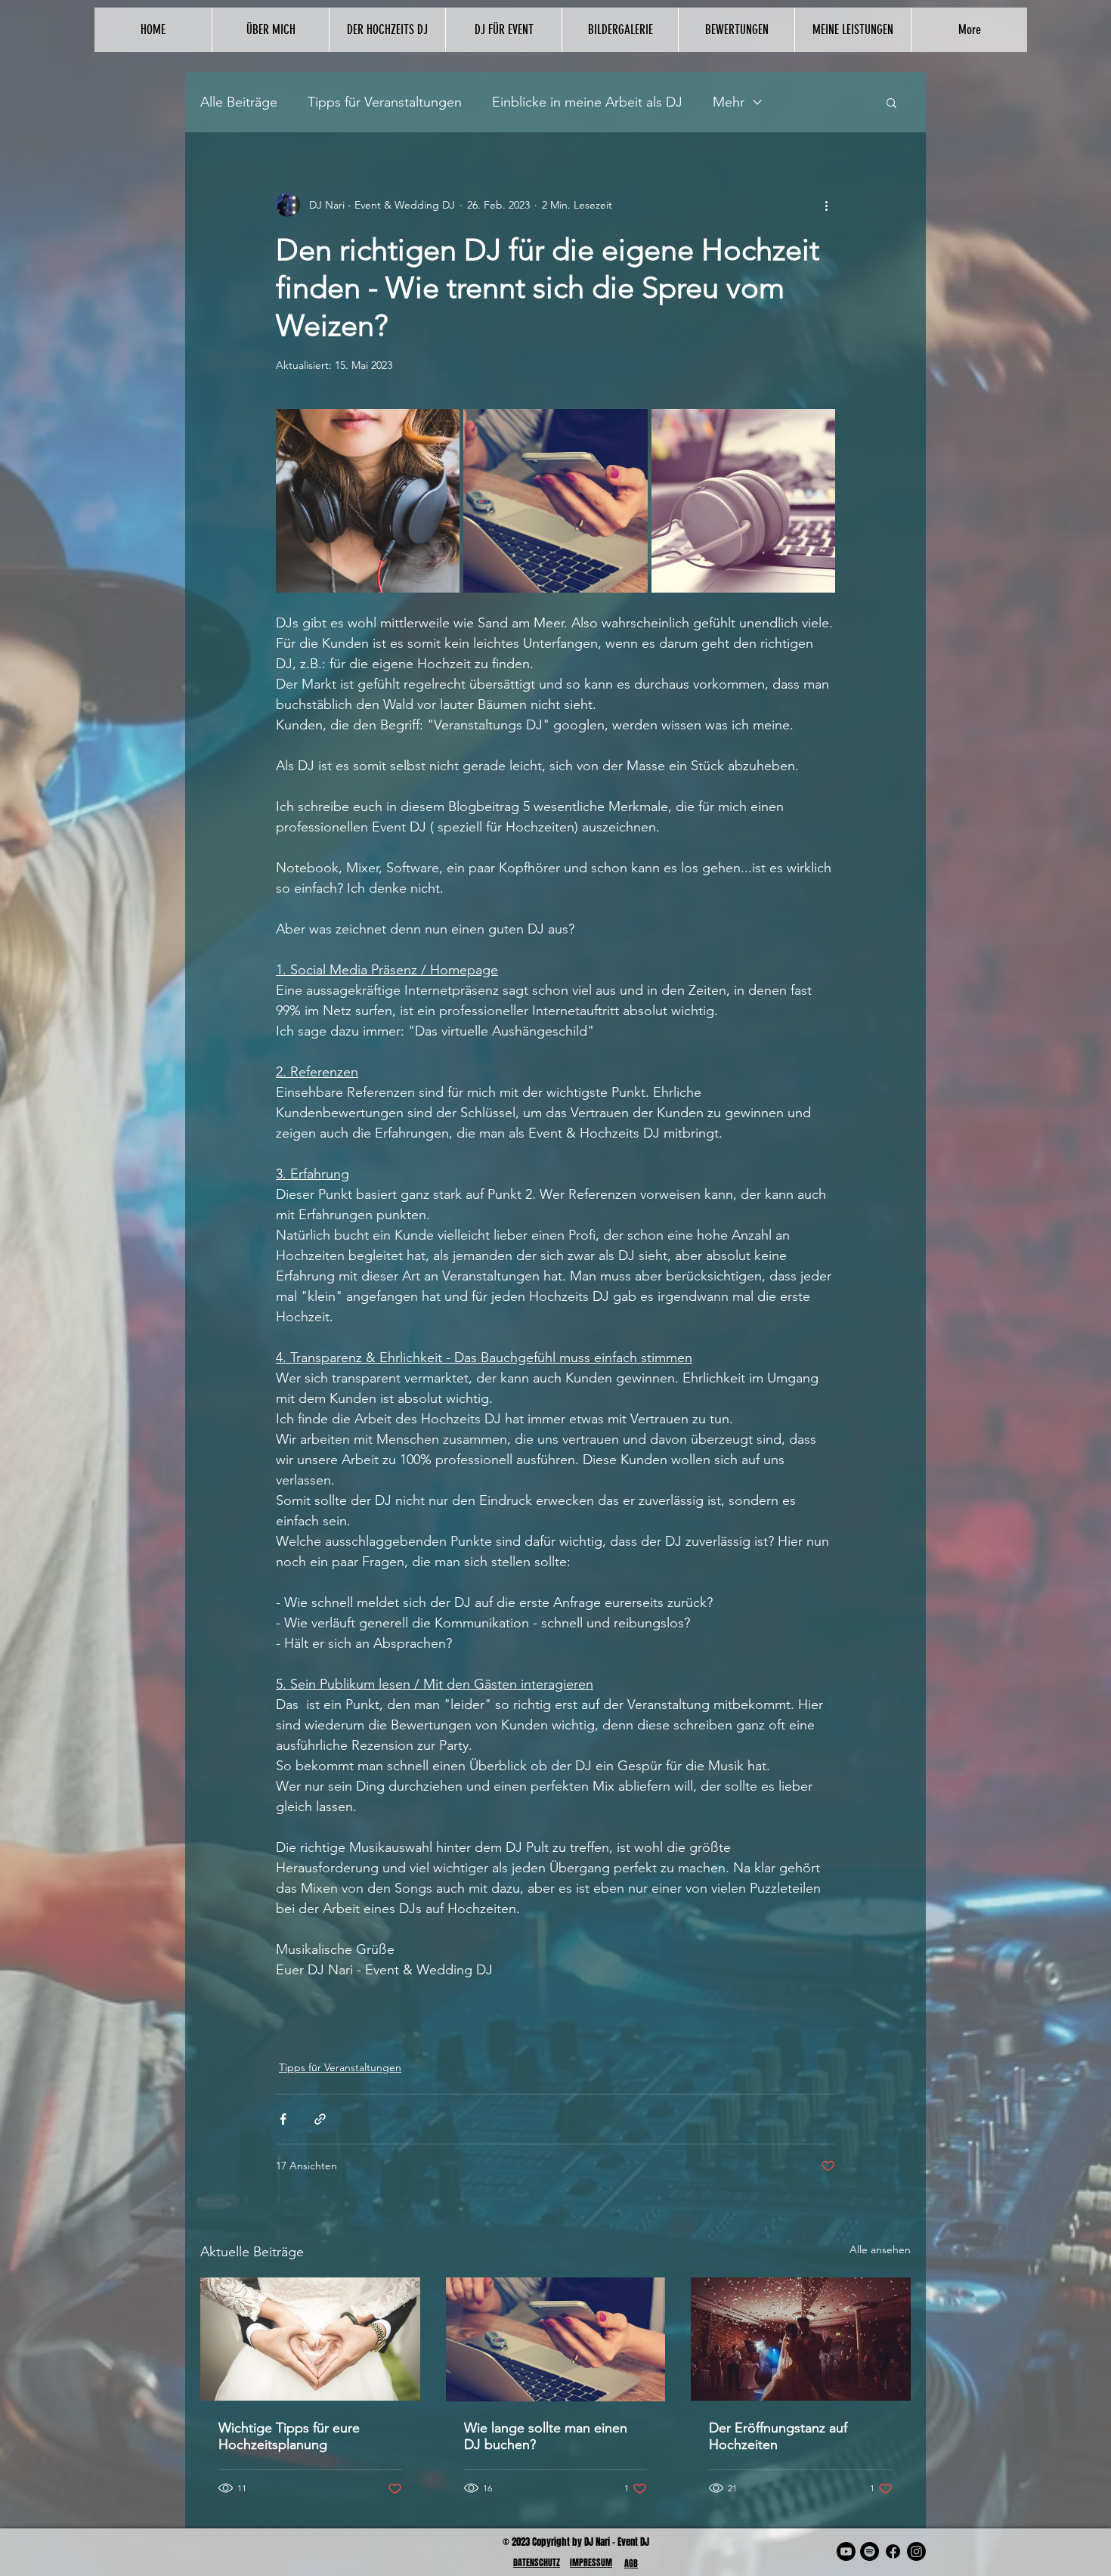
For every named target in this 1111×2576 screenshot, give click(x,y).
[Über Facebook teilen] (283, 2119)
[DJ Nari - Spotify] (870, 2551)
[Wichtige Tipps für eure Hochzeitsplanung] (310, 2339)
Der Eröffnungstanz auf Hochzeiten (778, 2436)
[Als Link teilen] (320, 2119)
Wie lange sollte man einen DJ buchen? (546, 2436)
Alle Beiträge (239, 102)
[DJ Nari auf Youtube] (846, 2551)
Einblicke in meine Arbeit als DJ (587, 102)
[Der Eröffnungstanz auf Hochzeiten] (801, 2339)
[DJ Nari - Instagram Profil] (916, 2551)
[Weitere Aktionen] (826, 205)
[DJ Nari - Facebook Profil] (893, 2551)
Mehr (729, 102)
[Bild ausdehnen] (368, 501)
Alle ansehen (880, 2249)
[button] (891, 102)
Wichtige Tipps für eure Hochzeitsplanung (289, 2436)
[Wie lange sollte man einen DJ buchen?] (556, 2339)
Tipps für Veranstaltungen (385, 102)
